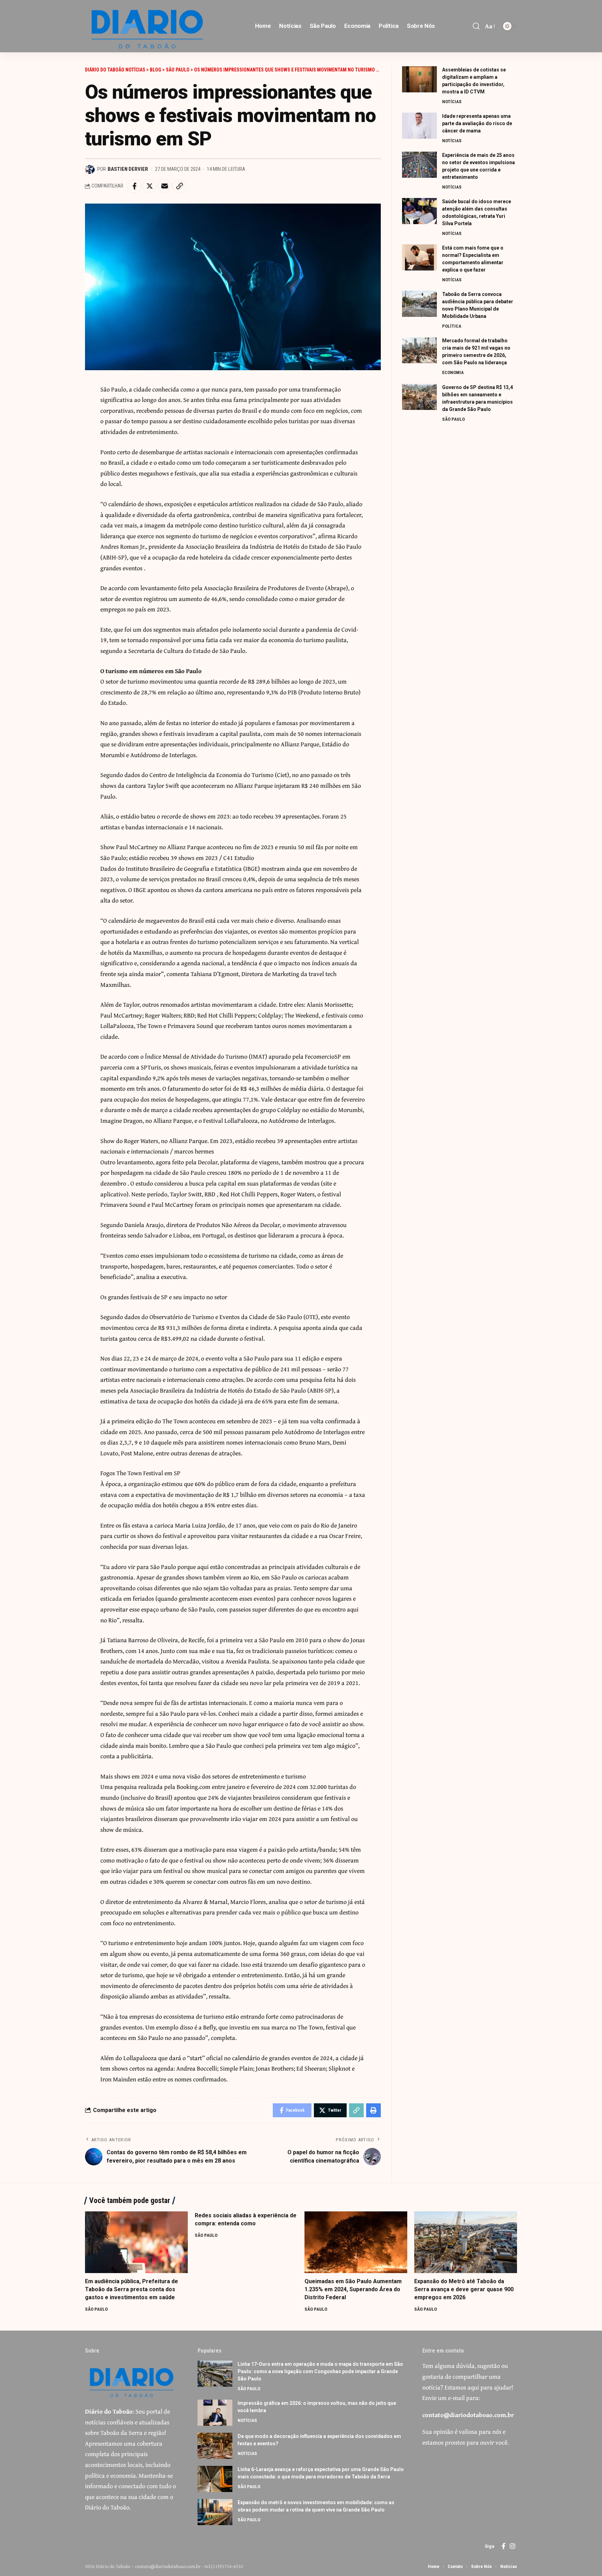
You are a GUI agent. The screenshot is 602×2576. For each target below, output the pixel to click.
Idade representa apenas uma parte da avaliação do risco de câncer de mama (477, 123)
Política (452, 326)
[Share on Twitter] (149, 186)
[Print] (373, 2110)
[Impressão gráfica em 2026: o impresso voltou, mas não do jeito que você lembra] (215, 2413)
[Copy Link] (179, 186)
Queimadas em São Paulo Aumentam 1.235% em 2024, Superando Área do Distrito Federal (353, 2289)
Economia (453, 373)
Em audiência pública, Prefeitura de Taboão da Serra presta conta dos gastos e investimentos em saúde (132, 2289)
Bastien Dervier (128, 169)
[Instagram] (512, 2546)
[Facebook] (504, 2546)
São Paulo (453, 419)
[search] (476, 26)
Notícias (452, 102)
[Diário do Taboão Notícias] (148, 26)
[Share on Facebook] (134, 186)
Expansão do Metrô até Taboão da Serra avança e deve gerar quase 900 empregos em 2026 (464, 2289)
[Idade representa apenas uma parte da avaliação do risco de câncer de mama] (419, 126)
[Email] (164, 186)
